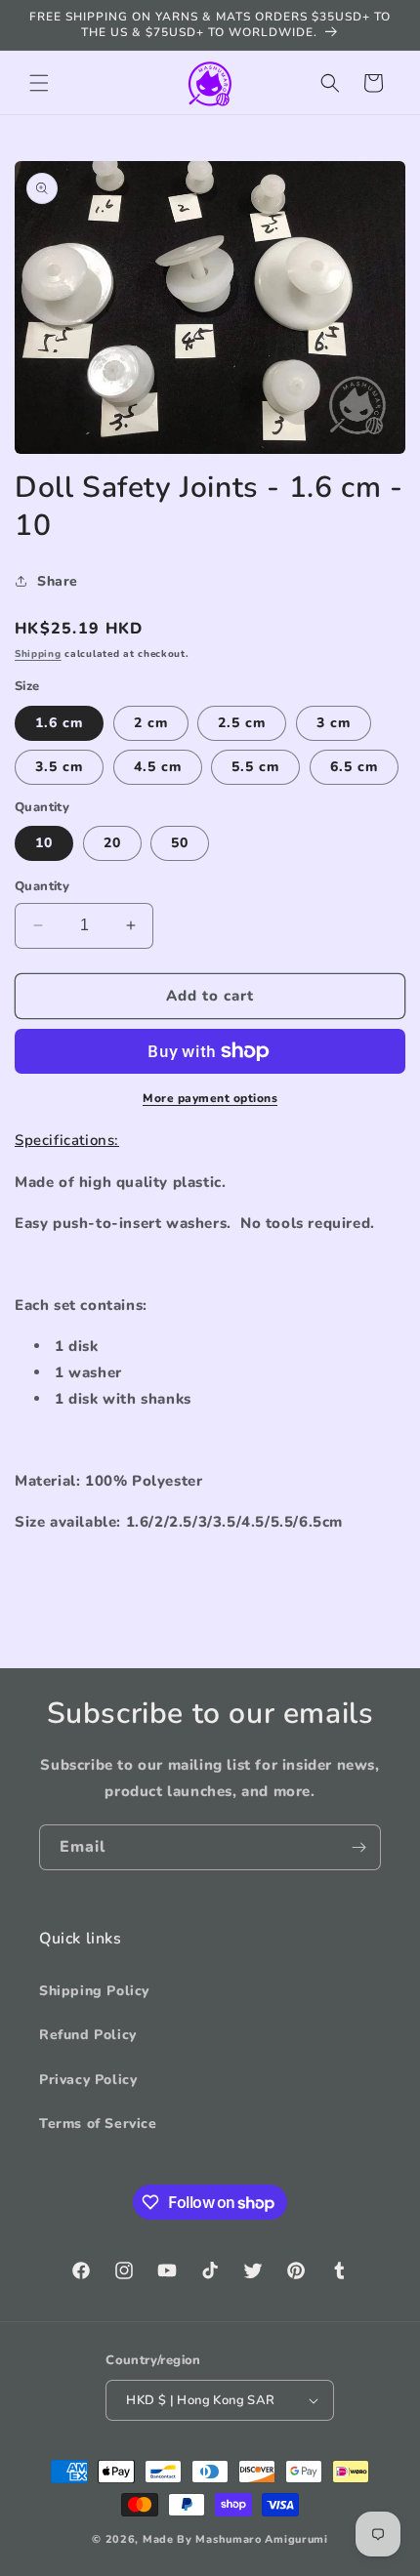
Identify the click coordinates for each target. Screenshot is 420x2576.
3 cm (334, 723)
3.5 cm (59, 767)
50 (180, 843)
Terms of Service (98, 2124)
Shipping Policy (94, 1991)
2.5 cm (242, 723)
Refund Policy (88, 2035)
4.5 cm (158, 767)
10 (44, 843)
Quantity (42, 886)
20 (112, 843)
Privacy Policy (88, 2080)
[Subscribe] (358, 1847)
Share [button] (58, 581)
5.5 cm (255, 767)
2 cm (151, 723)
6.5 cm (354, 767)
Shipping (38, 654)
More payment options (210, 1098)
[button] (39, 83)
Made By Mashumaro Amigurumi (235, 2539)
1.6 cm (59, 723)
